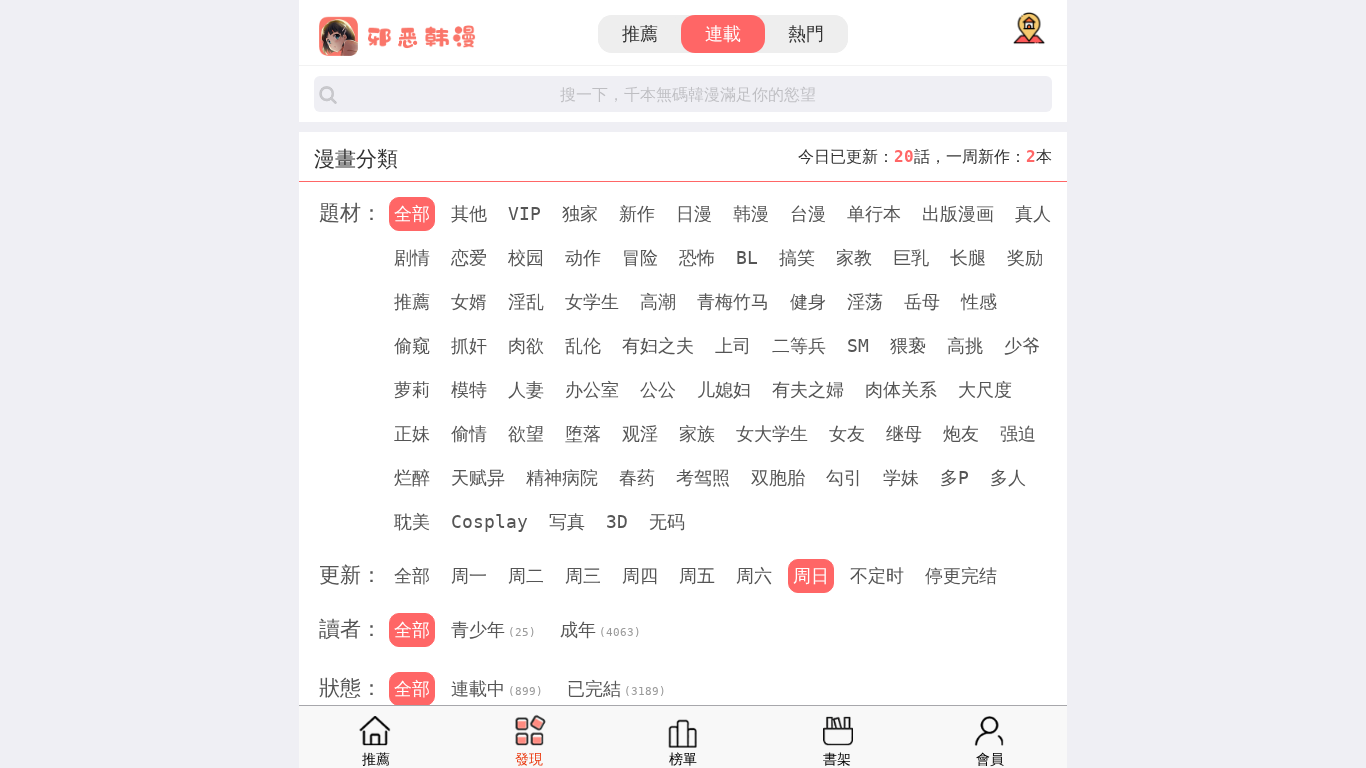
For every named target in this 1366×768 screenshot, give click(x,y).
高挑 (965, 345)
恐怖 (697, 257)
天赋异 (478, 477)
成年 (600, 629)
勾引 (844, 477)
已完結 (616, 688)
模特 (469, 389)
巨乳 (911, 257)
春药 (637, 477)
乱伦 (583, 345)
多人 (1008, 477)
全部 (412, 213)
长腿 (968, 257)
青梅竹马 (733, 301)
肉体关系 (901, 389)
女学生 (592, 301)
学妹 (901, 477)
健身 (808, 301)
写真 (567, 521)
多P (954, 477)
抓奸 (469, 345)
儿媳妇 (724, 389)
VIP (524, 213)
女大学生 (772, 433)
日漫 (694, 213)
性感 (979, 301)
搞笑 (797, 257)
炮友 (961, 433)
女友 (847, 433)
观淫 (640, 433)
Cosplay (489, 521)
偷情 (469, 433)
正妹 (412, 433)
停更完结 (961, 575)
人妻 (526, 389)
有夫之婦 (808, 389)
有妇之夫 (658, 345)
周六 (754, 575)
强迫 (1018, 433)
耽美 (412, 521)
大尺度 (985, 389)
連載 (723, 33)
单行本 (874, 213)
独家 (580, 213)
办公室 (592, 389)
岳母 (922, 301)
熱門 (806, 33)
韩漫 (751, 213)
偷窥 (412, 345)
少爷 (1022, 345)
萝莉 (412, 389)
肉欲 (526, 345)
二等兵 (799, 345)
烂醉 (412, 477)
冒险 (640, 257)
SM (858, 345)
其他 (469, 213)
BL (747, 257)
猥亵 (908, 345)
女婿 (469, 301)
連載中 (497, 688)
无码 (667, 521)
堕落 (583, 433)
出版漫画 (958, 213)
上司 (733, 345)
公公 (658, 389)
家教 (854, 257)
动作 (583, 257)
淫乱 (526, 301)
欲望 (526, 433)
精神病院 (562, 477)
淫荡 (865, 301)
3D (617, 521)
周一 (469, 575)
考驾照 (703, 477)
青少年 (493, 629)
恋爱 (469, 257)
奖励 (1025, 257)
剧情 (412, 257)
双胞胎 (778, 477)
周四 (640, 575)
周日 (811, 575)
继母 (904, 433)
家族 (697, 433)
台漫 (808, 213)
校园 (526, 257)
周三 (583, 575)
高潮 (658, 301)
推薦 (640, 33)
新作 (637, 213)
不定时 (877, 575)
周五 (697, 575)
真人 (1033, 213)
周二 (526, 575)
